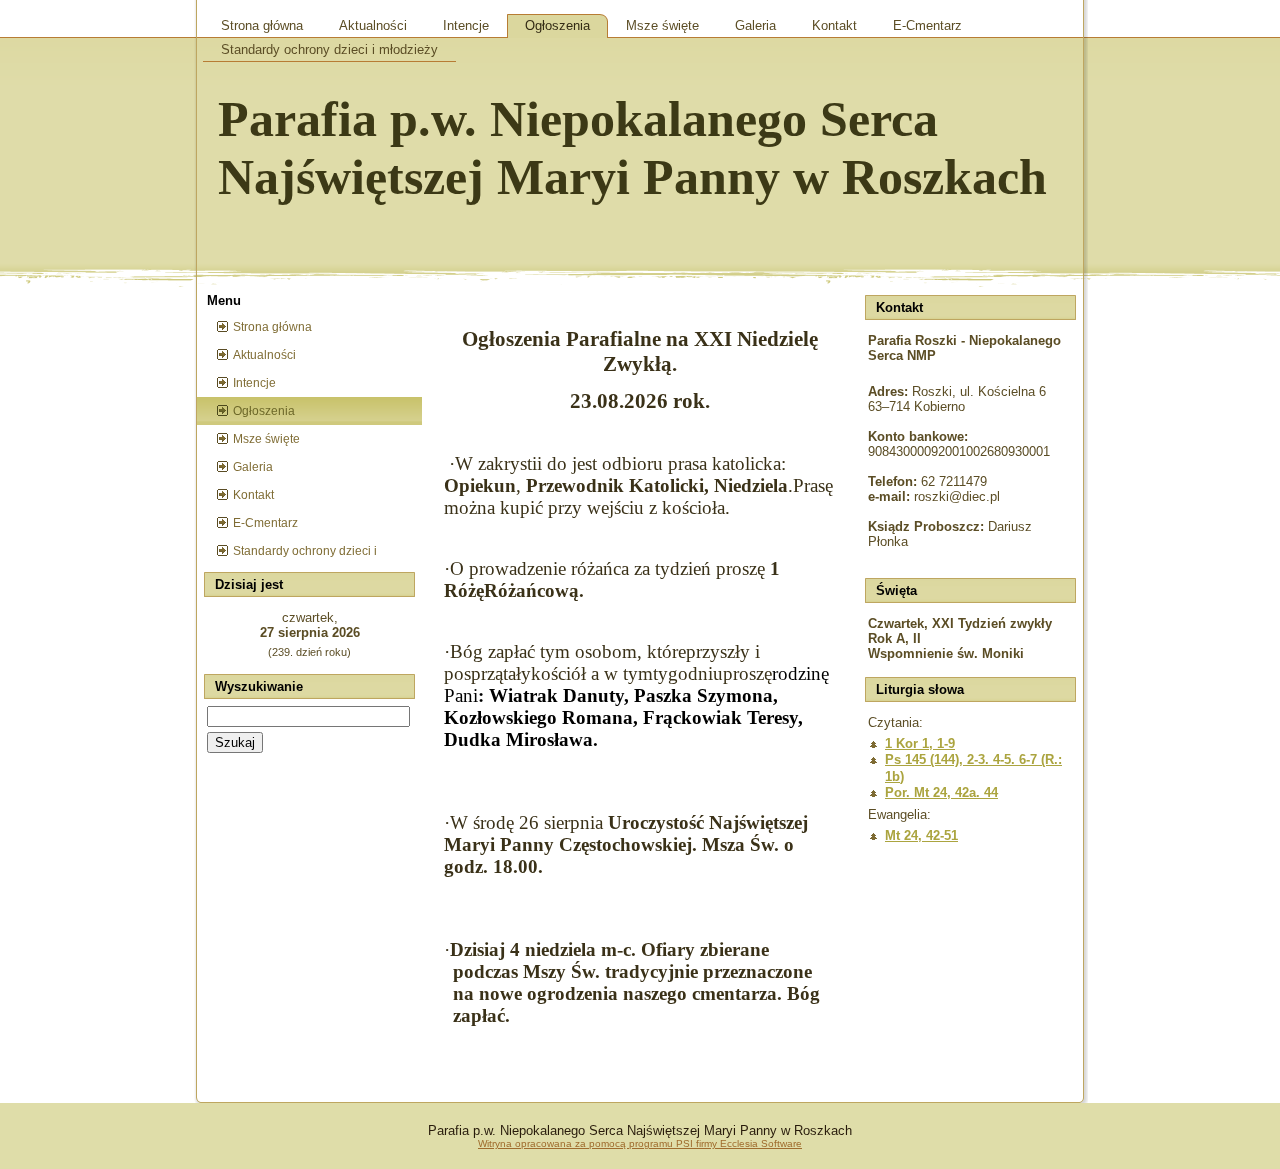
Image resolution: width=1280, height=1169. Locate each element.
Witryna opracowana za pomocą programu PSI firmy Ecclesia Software (640, 1143)
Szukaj (235, 742)
